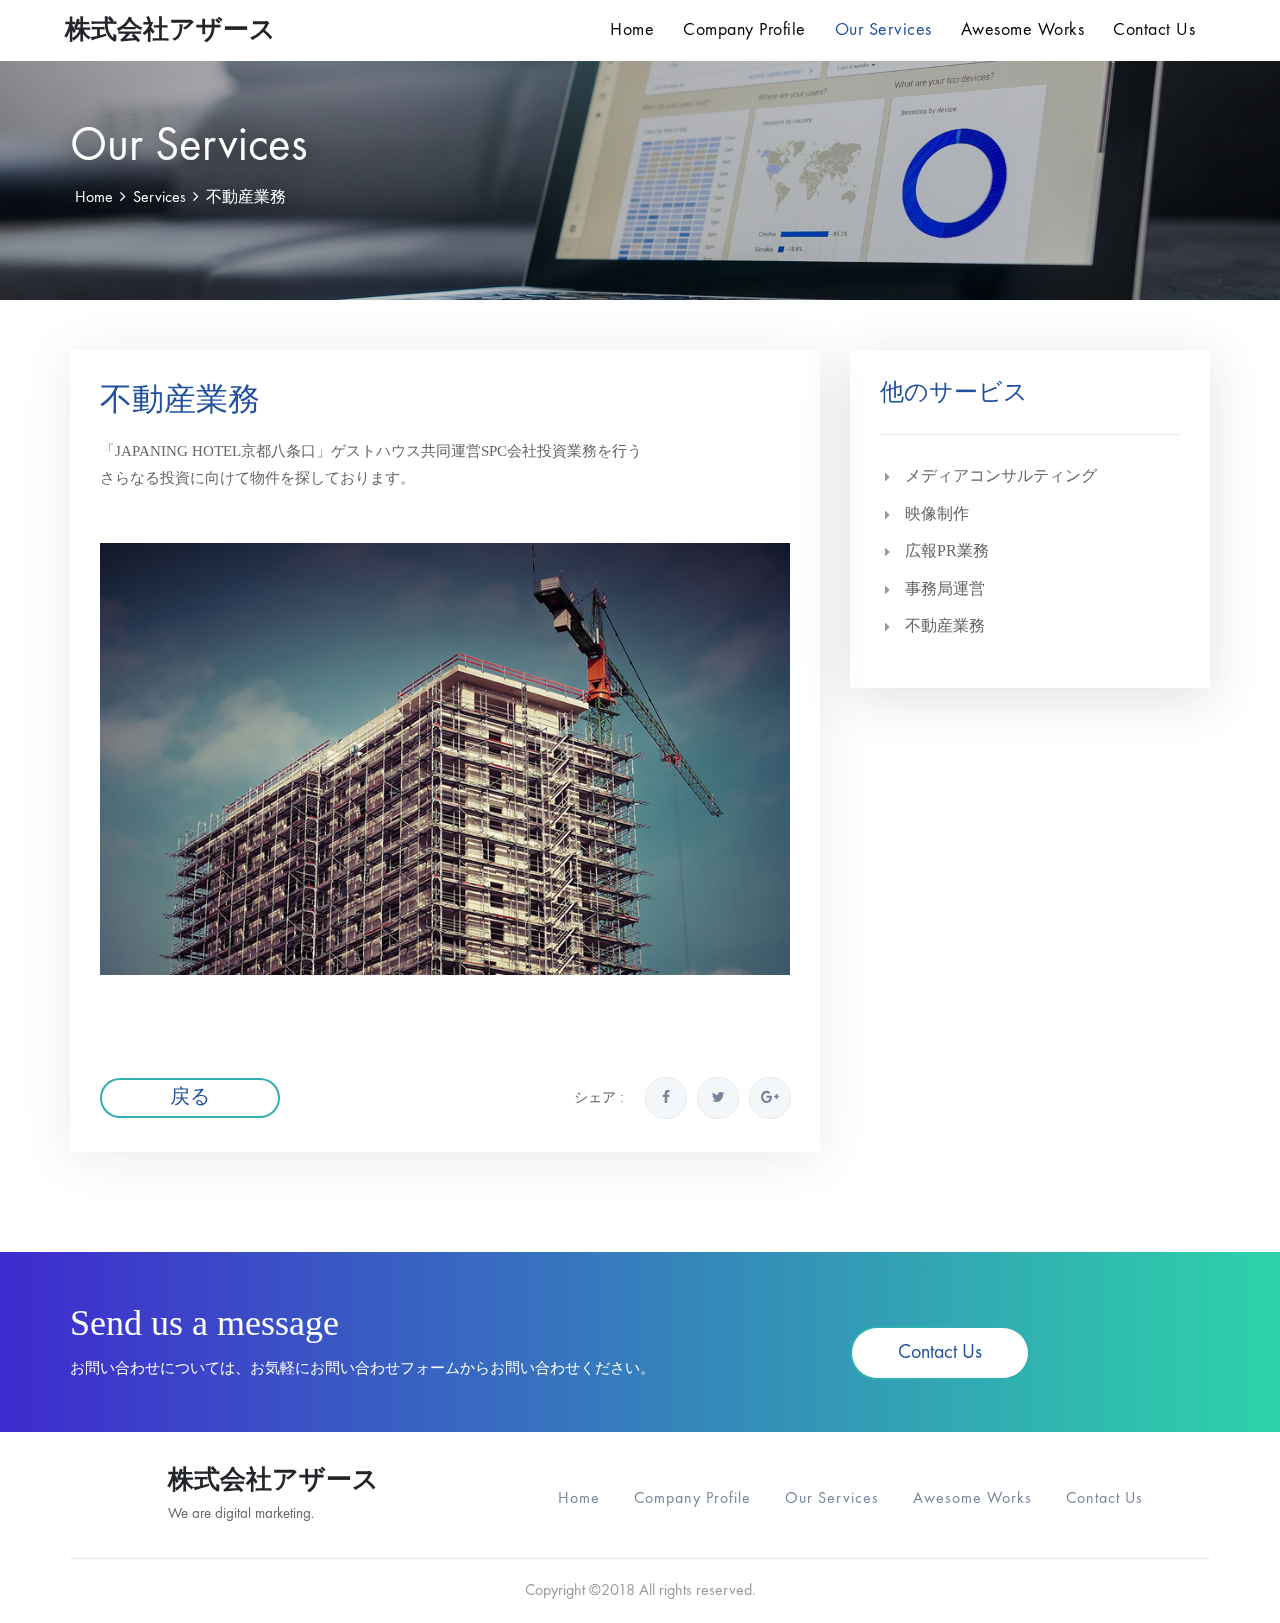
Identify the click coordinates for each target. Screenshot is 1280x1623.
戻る (190, 1098)
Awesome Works (1023, 30)
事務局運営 (945, 588)
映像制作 (937, 513)
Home (632, 30)
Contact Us (1154, 30)
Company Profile (744, 30)
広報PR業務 (947, 550)
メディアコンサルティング (1001, 475)
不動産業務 (945, 625)
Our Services (883, 30)
